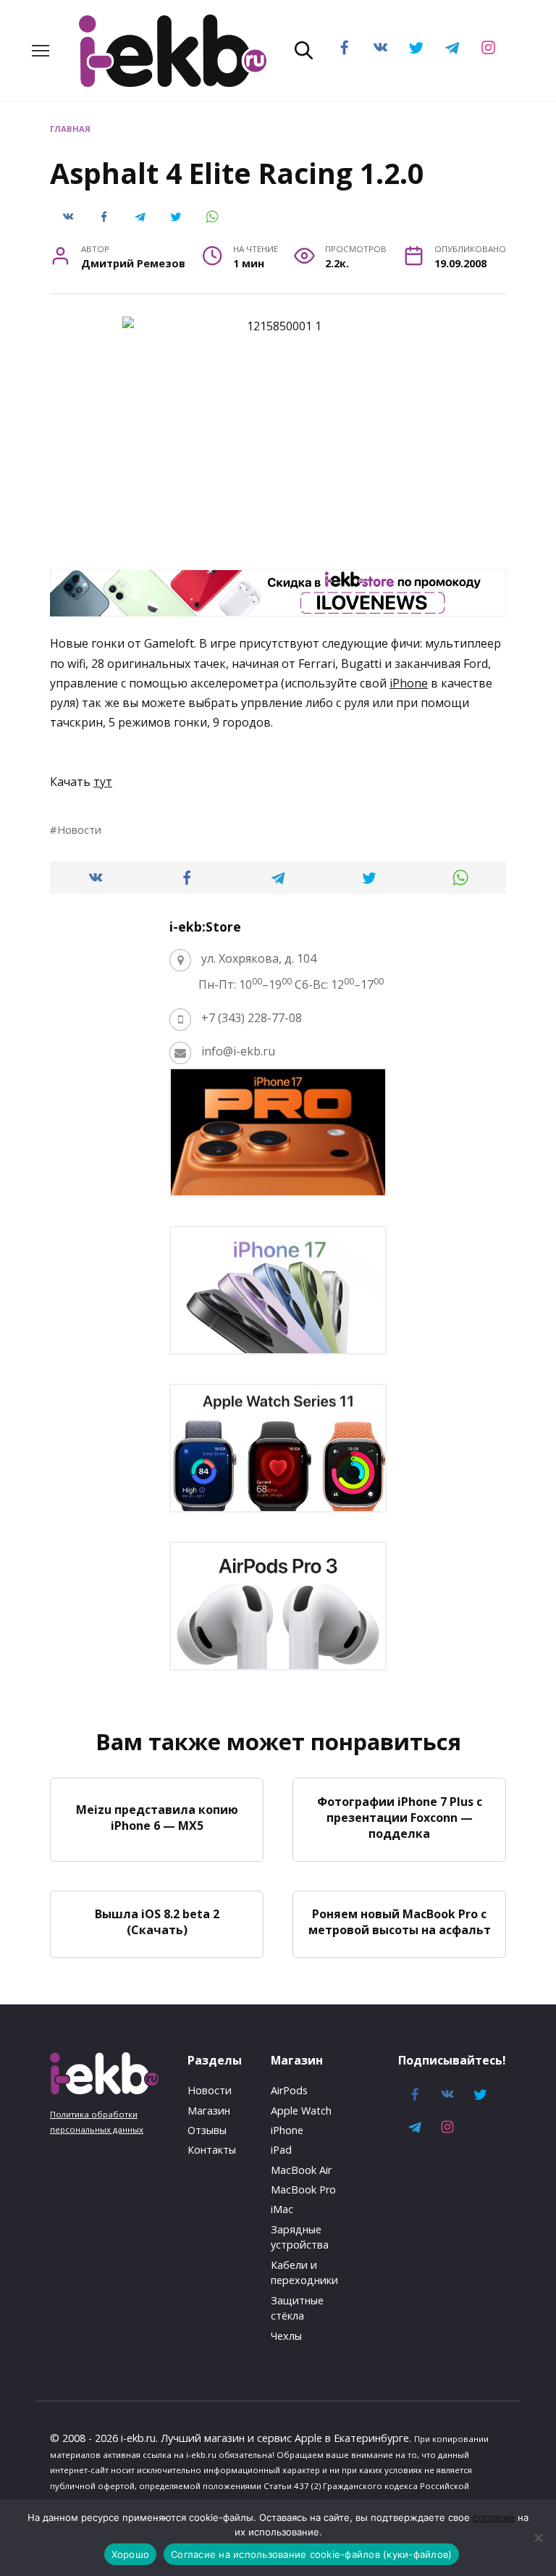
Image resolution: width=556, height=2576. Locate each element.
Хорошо (131, 2554)
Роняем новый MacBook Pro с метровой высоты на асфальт (400, 1922)
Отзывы (207, 2130)
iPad (281, 2150)
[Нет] (538, 2538)
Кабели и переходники (304, 2273)
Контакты (212, 2150)
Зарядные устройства (300, 2237)
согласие (494, 2517)
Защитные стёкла (297, 2308)
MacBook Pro (303, 2190)
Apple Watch (301, 2111)
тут (103, 782)
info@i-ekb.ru (238, 1051)
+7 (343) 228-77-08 (252, 1018)
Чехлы (286, 2336)
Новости (79, 830)
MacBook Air (301, 2170)
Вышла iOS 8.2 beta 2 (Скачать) (157, 1922)
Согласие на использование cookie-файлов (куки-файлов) (311, 2554)
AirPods (289, 2090)
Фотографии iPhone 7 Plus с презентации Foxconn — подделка (400, 1817)
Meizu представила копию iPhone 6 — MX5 (157, 1817)
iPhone (409, 683)
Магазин (209, 2111)
